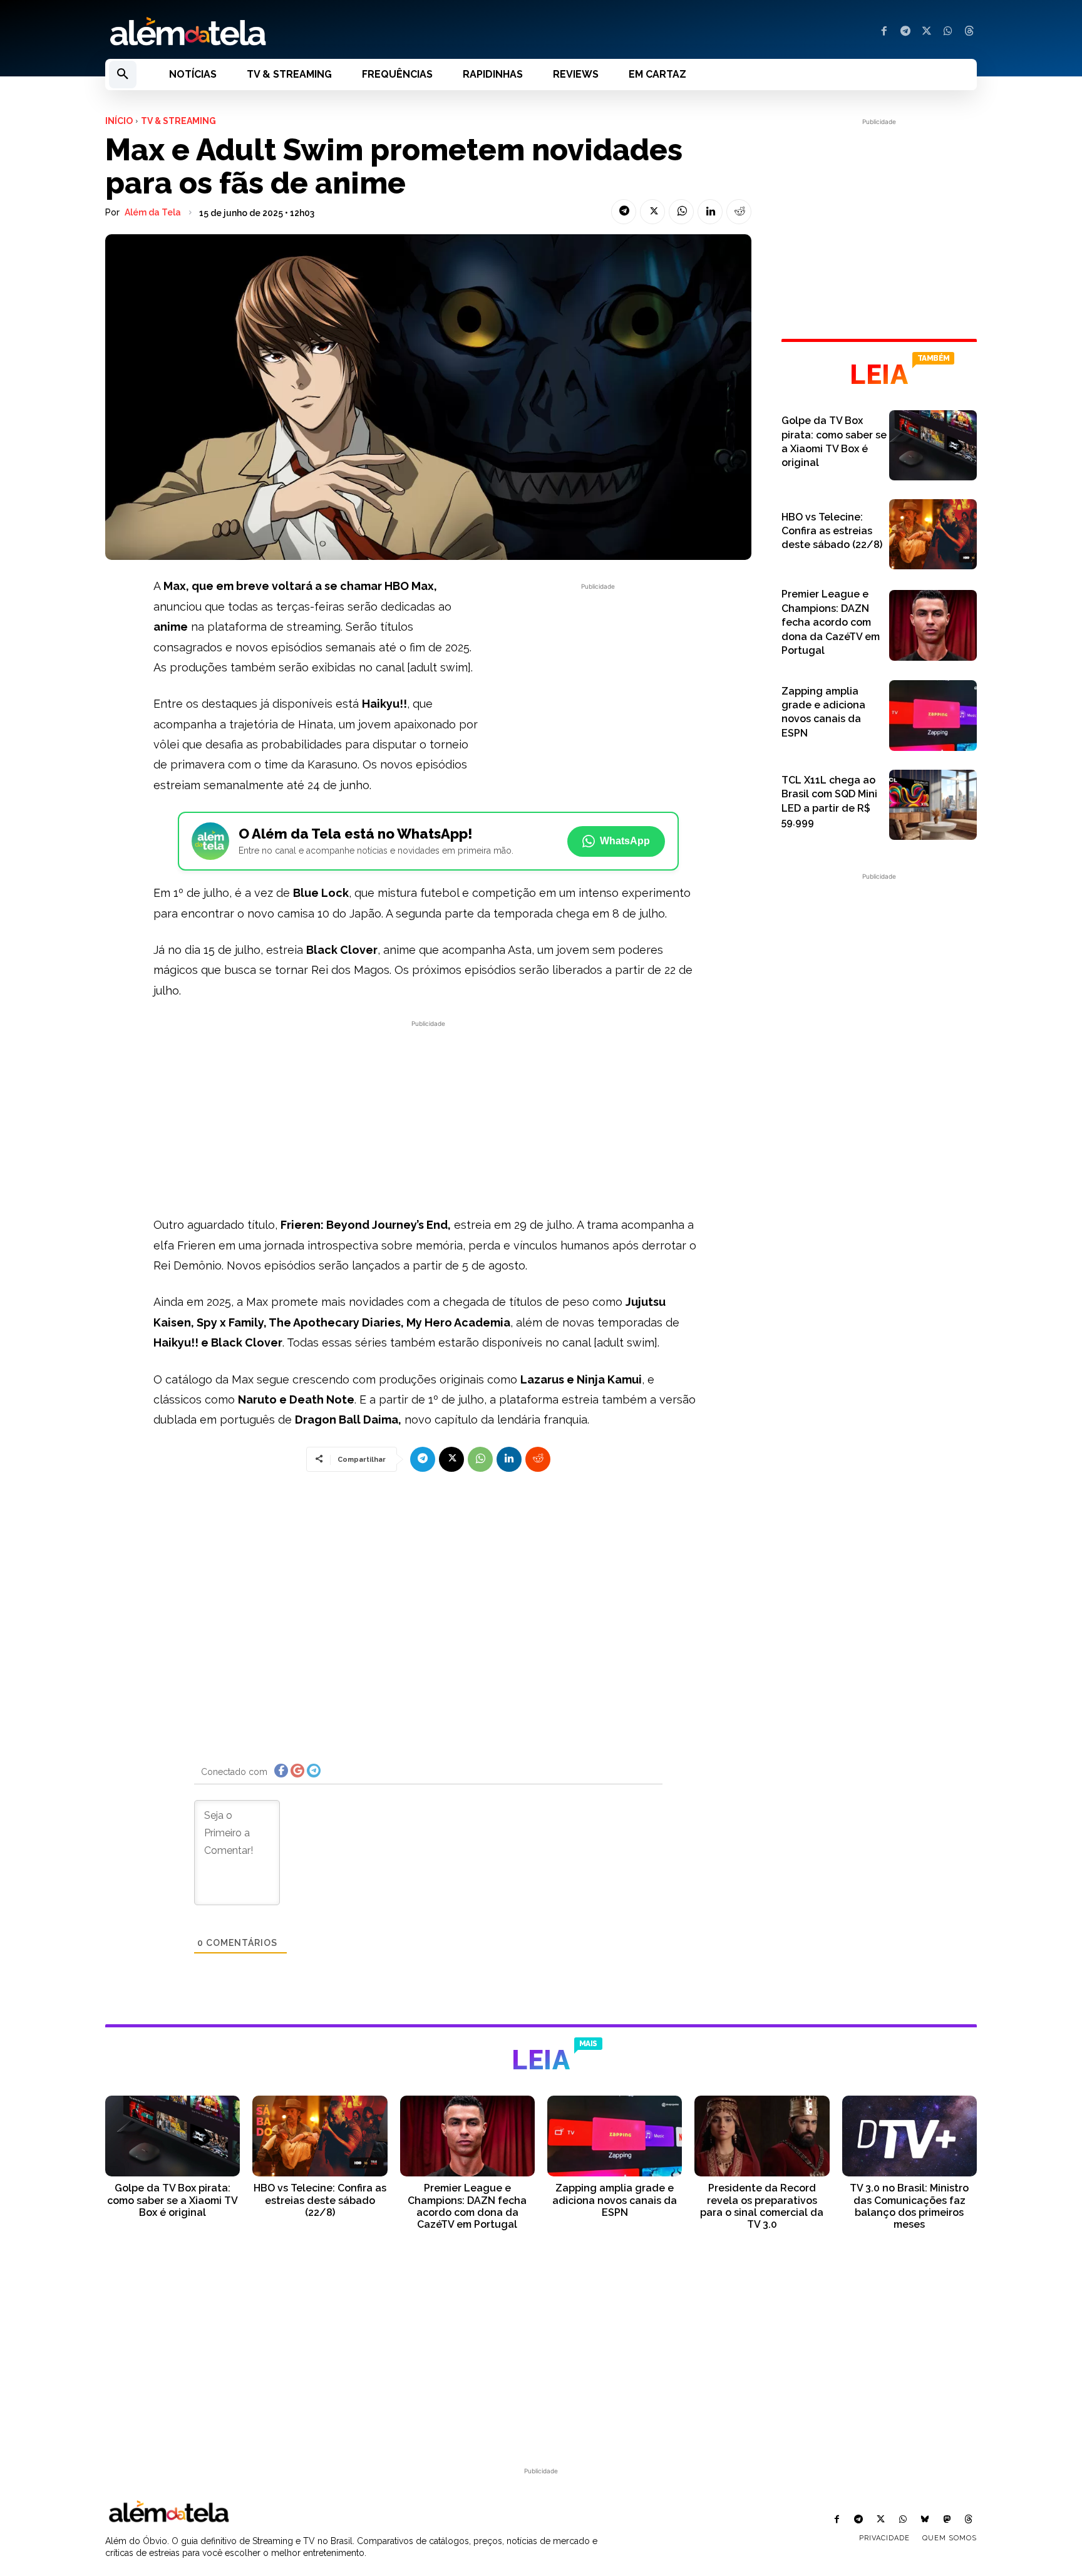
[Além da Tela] (316, 32)
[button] (123, 75)
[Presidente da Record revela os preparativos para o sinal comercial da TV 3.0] (762, 2136)
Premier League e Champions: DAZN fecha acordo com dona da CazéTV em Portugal (831, 622)
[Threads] (969, 32)
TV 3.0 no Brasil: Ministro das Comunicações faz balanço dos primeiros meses (909, 2206)
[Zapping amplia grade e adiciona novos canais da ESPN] (933, 715)
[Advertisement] (598, 681)
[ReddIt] (739, 212)
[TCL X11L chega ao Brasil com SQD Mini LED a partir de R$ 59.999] (933, 805)
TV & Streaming (178, 121)
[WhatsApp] (948, 32)
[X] (927, 32)
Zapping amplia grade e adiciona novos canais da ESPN (615, 2200)
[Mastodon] (947, 2520)
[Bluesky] (925, 2520)
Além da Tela (153, 212)
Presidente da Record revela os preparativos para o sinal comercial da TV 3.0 (762, 2206)
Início (119, 121)
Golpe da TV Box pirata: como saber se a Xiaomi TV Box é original (173, 2200)
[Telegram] (905, 32)
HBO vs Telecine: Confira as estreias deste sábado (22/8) (832, 531)
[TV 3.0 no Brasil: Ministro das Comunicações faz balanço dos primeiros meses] (909, 2136)
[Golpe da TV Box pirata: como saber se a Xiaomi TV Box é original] (933, 445)
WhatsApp (625, 841)
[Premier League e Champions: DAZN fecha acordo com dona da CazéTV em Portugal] (933, 625)
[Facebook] (884, 32)
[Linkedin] (710, 212)
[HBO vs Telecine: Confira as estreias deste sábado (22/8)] (933, 534)
